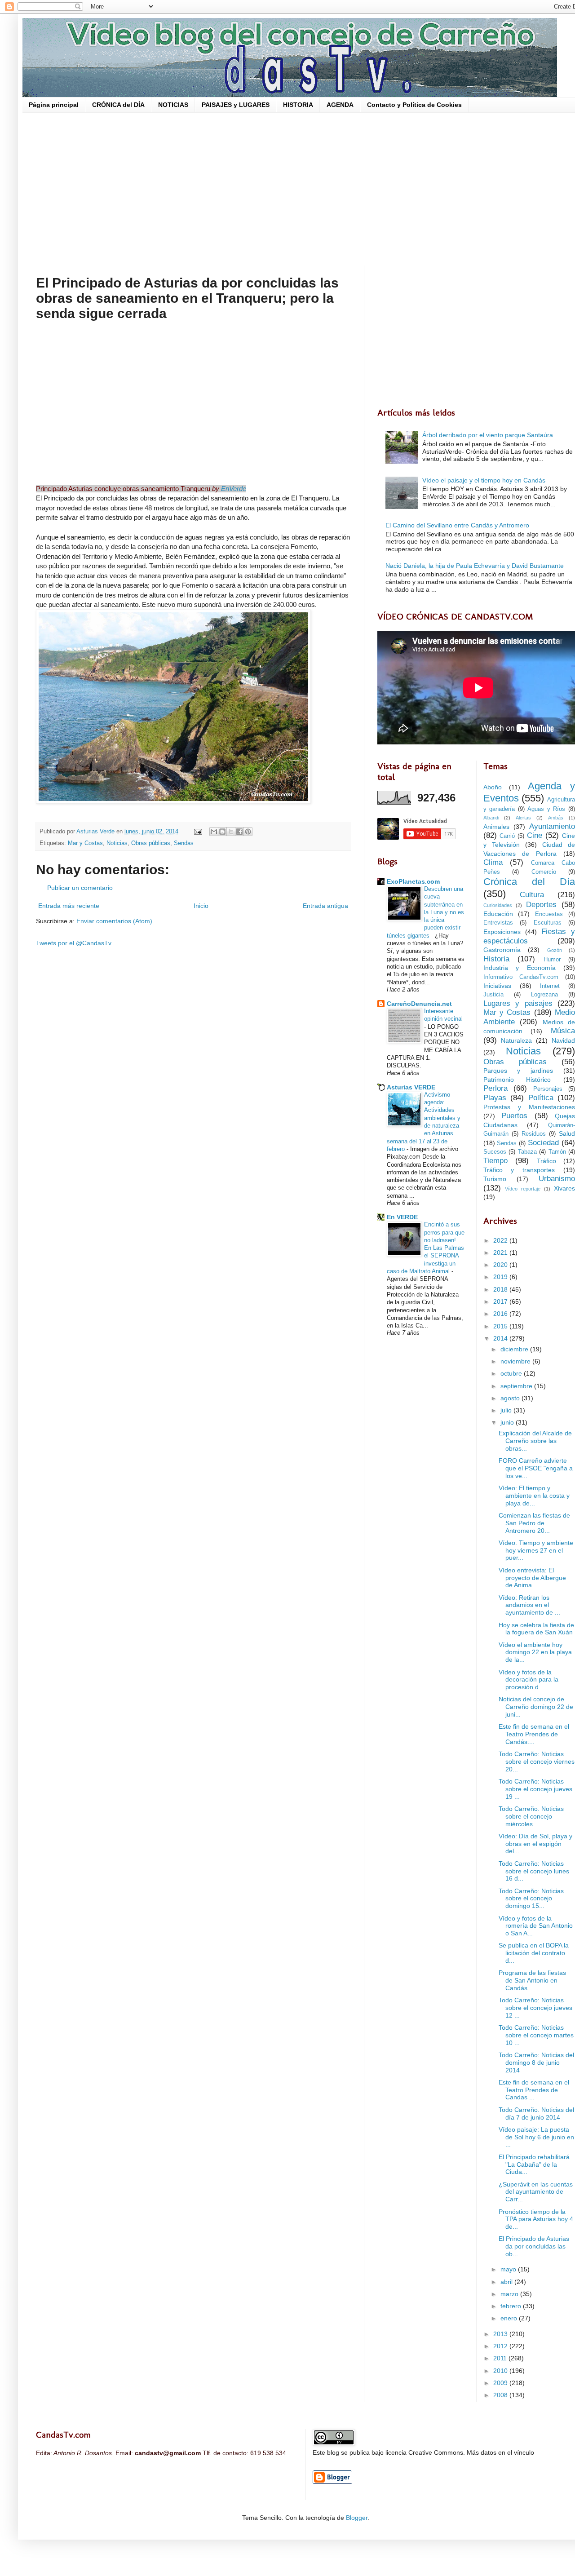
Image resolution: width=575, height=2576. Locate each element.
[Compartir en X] (231, 832)
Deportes (541, 905)
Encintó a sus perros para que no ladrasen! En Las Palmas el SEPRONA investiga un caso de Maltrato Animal (426, 1248)
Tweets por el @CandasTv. (74, 943)
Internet (550, 986)
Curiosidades (498, 905)
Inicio (201, 906)
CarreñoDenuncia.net (419, 1004)
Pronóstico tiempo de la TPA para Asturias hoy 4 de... (536, 2219)
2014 (501, 1338)
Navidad (563, 1040)
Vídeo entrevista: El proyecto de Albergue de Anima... (532, 1578)
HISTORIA (298, 105)
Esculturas (548, 923)
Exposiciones (502, 932)
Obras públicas (151, 843)
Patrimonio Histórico (517, 1080)
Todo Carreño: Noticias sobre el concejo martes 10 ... (536, 2035)
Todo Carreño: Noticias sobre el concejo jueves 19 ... (535, 1789)
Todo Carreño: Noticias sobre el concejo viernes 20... (537, 1762)
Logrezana (544, 995)
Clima (493, 862)
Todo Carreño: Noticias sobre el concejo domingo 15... (531, 1899)
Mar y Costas (85, 843)
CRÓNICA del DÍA (118, 105)
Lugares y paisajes (518, 1003)
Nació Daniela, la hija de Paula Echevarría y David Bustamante (475, 566)
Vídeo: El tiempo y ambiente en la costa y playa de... (534, 1496)
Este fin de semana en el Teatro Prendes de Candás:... (534, 1734)
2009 (501, 2383)
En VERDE (402, 1217)
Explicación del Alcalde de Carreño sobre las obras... (535, 1441)
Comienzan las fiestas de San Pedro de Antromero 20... (534, 1523)
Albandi (491, 818)
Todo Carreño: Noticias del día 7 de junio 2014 (536, 2113)
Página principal (54, 105)
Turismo (495, 1179)
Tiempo (495, 1161)
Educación (498, 914)
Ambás (556, 818)
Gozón (555, 950)
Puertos (514, 1116)
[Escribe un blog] (222, 832)
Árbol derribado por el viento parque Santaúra (488, 435)
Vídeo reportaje (523, 1189)
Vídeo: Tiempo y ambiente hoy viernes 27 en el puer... (536, 1550)
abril (507, 2282)
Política (541, 1098)
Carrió (507, 836)
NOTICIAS (173, 105)
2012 (501, 2346)
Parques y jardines (518, 1071)
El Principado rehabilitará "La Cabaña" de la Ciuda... (534, 2164)
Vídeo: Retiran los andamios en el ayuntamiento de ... (529, 1605)
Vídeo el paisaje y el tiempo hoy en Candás (484, 480)
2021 (501, 1253)
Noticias (117, 843)
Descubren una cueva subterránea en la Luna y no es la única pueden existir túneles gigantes (425, 912)
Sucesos (495, 1152)
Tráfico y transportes (519, 1170)
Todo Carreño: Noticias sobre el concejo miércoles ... (531, 1816)
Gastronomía (502, 950)
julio (507, 1410)
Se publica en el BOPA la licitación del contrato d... (534, 1953)
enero (510, 2318)
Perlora (495, 1088)
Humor (552, 960)
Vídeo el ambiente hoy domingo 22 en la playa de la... (535, 1652)
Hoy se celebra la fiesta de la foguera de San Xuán (536, 1629)
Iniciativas (497, 986)
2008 (501, 2395)
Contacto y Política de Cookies (414, 105)
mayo (509, 2269)
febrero (512, 2306)
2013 (501, 2334)
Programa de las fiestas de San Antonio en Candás (532, 1980)
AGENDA (340, 105)
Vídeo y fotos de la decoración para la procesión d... (529, 1680)
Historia (496, 959)
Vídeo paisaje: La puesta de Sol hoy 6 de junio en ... (536, 2137)
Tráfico (546, 1161)
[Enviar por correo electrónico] (214, 832)
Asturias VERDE (411, 1087)
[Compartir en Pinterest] (248, 832)
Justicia (493, 995)
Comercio (544, 872)
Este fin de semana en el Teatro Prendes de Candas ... (534, 2090)
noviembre (516, 1361)
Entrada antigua (325, 906)
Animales (496, 827)
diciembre (515, 1349)
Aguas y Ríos (546, 809)
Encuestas (549, 914)
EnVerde (234, 489)
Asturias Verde (96, 832)
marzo (510, 2294)
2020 (501, 1265)
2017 (501, 1301)
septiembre (517, 1386)
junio (508, 1422)
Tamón (557, 1152)
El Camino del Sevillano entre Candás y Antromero (457, 525)
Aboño (493, 787)
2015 (501, 1326)
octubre (512, 1373)
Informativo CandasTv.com (521, 977)
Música (563, 1031)
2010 (501, 2371)
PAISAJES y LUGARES (236, 105)
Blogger (357, 2518)
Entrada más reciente (69, 906)
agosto (511, 1398)
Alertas (523, 818)
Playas (495, 1098)
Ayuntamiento (552, 826)
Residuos (534, 1134)
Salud (567, 1133)
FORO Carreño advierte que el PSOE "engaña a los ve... (536, 1468)
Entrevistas (498, 923)
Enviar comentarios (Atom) (114, 921)
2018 (501, 1289)
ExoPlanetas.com (413, 881)
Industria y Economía (520, 968)
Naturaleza (516, 1040)
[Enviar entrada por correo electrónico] (198, 832)
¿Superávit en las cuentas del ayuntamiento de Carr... (536, 2192)
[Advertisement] (305, 189)
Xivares (564, 1188)
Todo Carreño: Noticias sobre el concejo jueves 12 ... (535, 2008)
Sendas (184, 843)
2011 (501, 2358)
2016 (501, 1314)
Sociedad (543, 1143)
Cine (535, 835)
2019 (501, 1277)
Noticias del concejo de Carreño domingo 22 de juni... (536, 1707)
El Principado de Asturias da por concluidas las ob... (534, 2246)
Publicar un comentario (80, 888)
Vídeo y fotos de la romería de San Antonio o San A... (536, 1926)
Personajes (548, 1089)
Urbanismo (557, 1179)
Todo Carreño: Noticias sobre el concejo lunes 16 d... (534, 1871)
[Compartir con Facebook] (239, 832)
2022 (501, 1240)
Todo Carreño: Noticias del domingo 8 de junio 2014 (536, 2063)
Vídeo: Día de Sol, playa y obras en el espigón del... (535, 1844)
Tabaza (527, 1152)
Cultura (532, 895)
